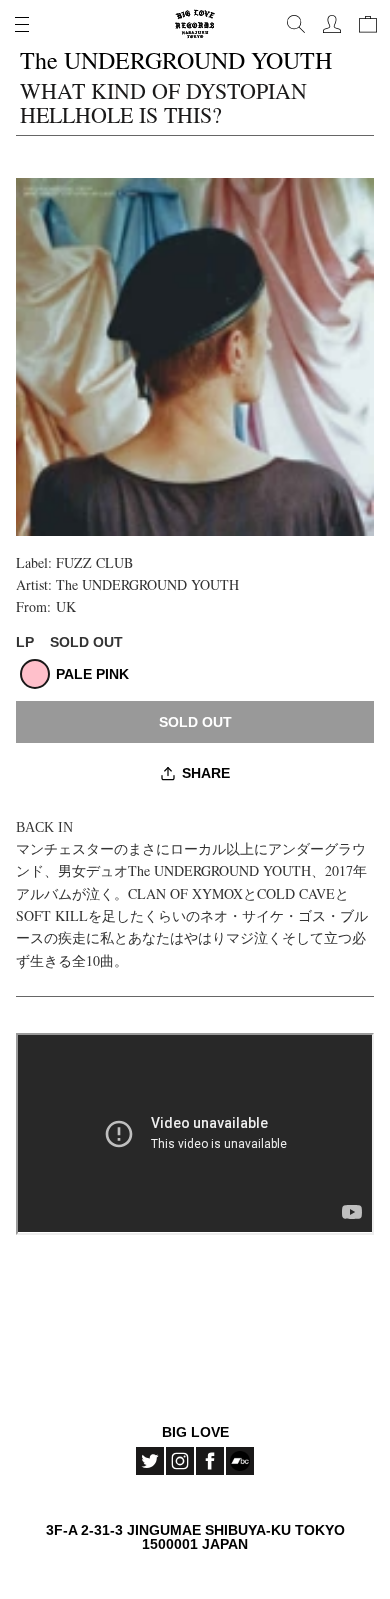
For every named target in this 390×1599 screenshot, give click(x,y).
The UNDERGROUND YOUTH (147, 584)
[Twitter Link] (150, 1461)
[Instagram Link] (180, 1461)
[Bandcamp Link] (240, 1461)
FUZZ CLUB (94, 562)
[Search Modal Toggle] (296, 24)
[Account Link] (332, 24)
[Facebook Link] (210, 1461)
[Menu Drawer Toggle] (22, 24)
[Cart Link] (368, 24)
